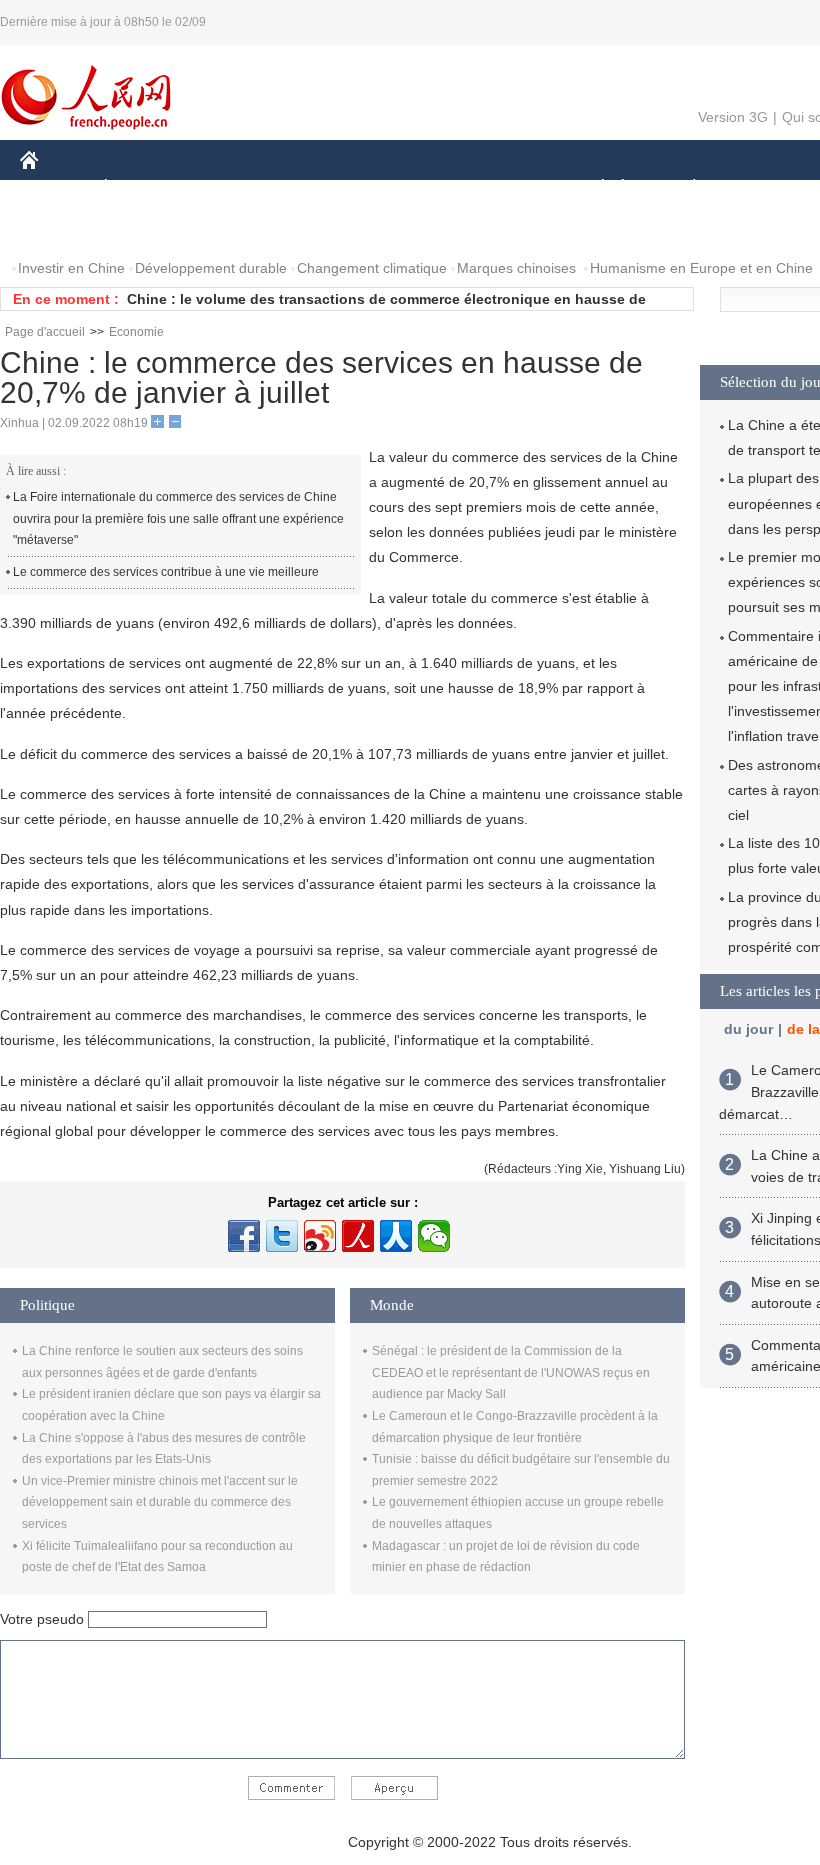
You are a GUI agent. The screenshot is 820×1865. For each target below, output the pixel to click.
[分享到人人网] (396, 1236)
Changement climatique (372, 268)
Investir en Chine (71, 268)
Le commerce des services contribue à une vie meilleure (166, 572)
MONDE (236, 188)
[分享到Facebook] (244, 1236)
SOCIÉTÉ (593, 188)
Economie (136, 332)
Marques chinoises (516, 268)
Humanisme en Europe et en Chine (701, 268)
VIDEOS (231, 228)
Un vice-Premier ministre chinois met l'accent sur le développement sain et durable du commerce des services (160, 1502)
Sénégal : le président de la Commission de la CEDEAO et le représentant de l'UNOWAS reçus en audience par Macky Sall (511, 1372)
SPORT (765, 188)
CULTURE (502, 188)
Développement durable (211, 268)
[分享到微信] (434, 1236)
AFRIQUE (321, 188)
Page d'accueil (45, 332)
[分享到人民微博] (358, 1236)
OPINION (63, 228)
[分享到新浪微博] (320, 1236)
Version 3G (733, 117)
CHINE (55, 188)
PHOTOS (149, 228)
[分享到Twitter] (282, 1236)
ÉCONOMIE (143, 188)
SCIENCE (411, 188)
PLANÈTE (683, 188)
